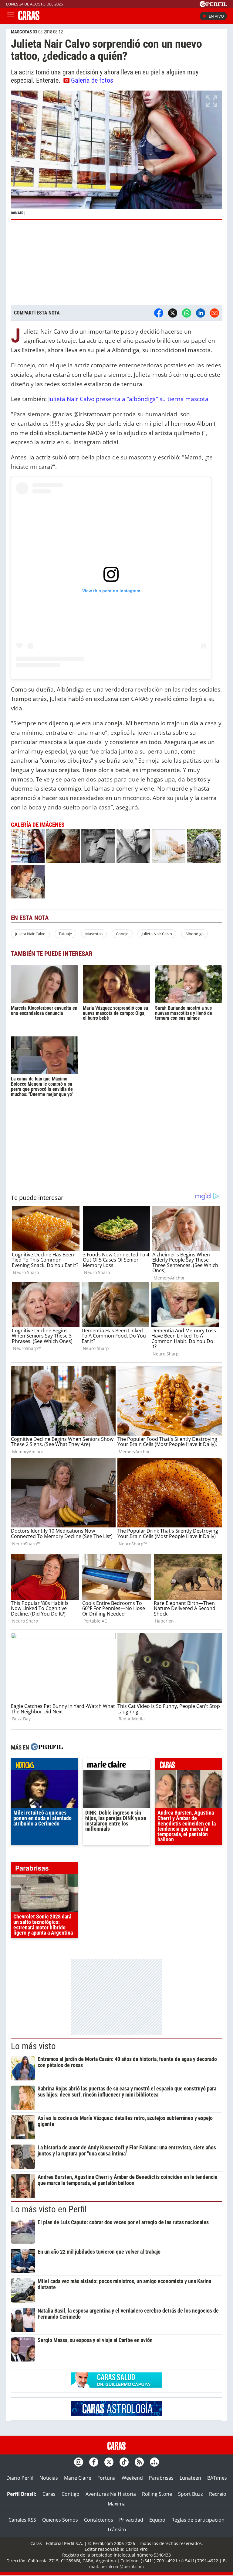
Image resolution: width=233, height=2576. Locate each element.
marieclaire (116, 1766)
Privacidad (131, 2520)
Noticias (49, 2478)
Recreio (218, 2494)
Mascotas (94, 934)
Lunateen (190, 2478)
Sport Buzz (191, 2494)
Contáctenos (99, 2520)
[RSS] (139, 2462)
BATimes (217, 2478)
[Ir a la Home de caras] (29, 18)
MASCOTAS (21, 32)
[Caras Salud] (116, 2386)
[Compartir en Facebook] (159, 313)
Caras (49, 2494)
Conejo (122, 934)
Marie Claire (78, 2478)
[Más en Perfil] (47, 1748)
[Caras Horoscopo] (116, 2414)
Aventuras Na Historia (111, 2494)
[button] (116, 155)
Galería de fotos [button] (92, 80)
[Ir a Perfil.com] (213, 5)
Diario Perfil (20, 2478)
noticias (44, 1766)
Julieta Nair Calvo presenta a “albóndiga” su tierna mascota (128, 399)
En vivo (216, 16)
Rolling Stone (157, 2494)
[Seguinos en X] (109, 2462)
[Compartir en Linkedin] (201, 313)
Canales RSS (22, 2520)
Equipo (157, 2520)
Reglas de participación (198, 2520)
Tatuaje (65, 934)
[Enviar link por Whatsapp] (187, 313)
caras (189, 1766)
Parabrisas (161, 2478)
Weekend (132, 2478)
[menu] (11, 16)
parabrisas (44, 1870)
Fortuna (106, 2478)
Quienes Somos (60, 2520)
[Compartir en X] (173, 313)
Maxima (117, 2504)
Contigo (71, 2494)
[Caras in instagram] (79, 2462)
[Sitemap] (154, 2462)
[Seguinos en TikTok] (124, 2462)
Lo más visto (33, 2046)
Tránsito (117, 2530)
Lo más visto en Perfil (49, 2209)
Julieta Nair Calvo (30, 934)
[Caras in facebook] (94, 2462)
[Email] (214, 313)
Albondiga (194, 934)
